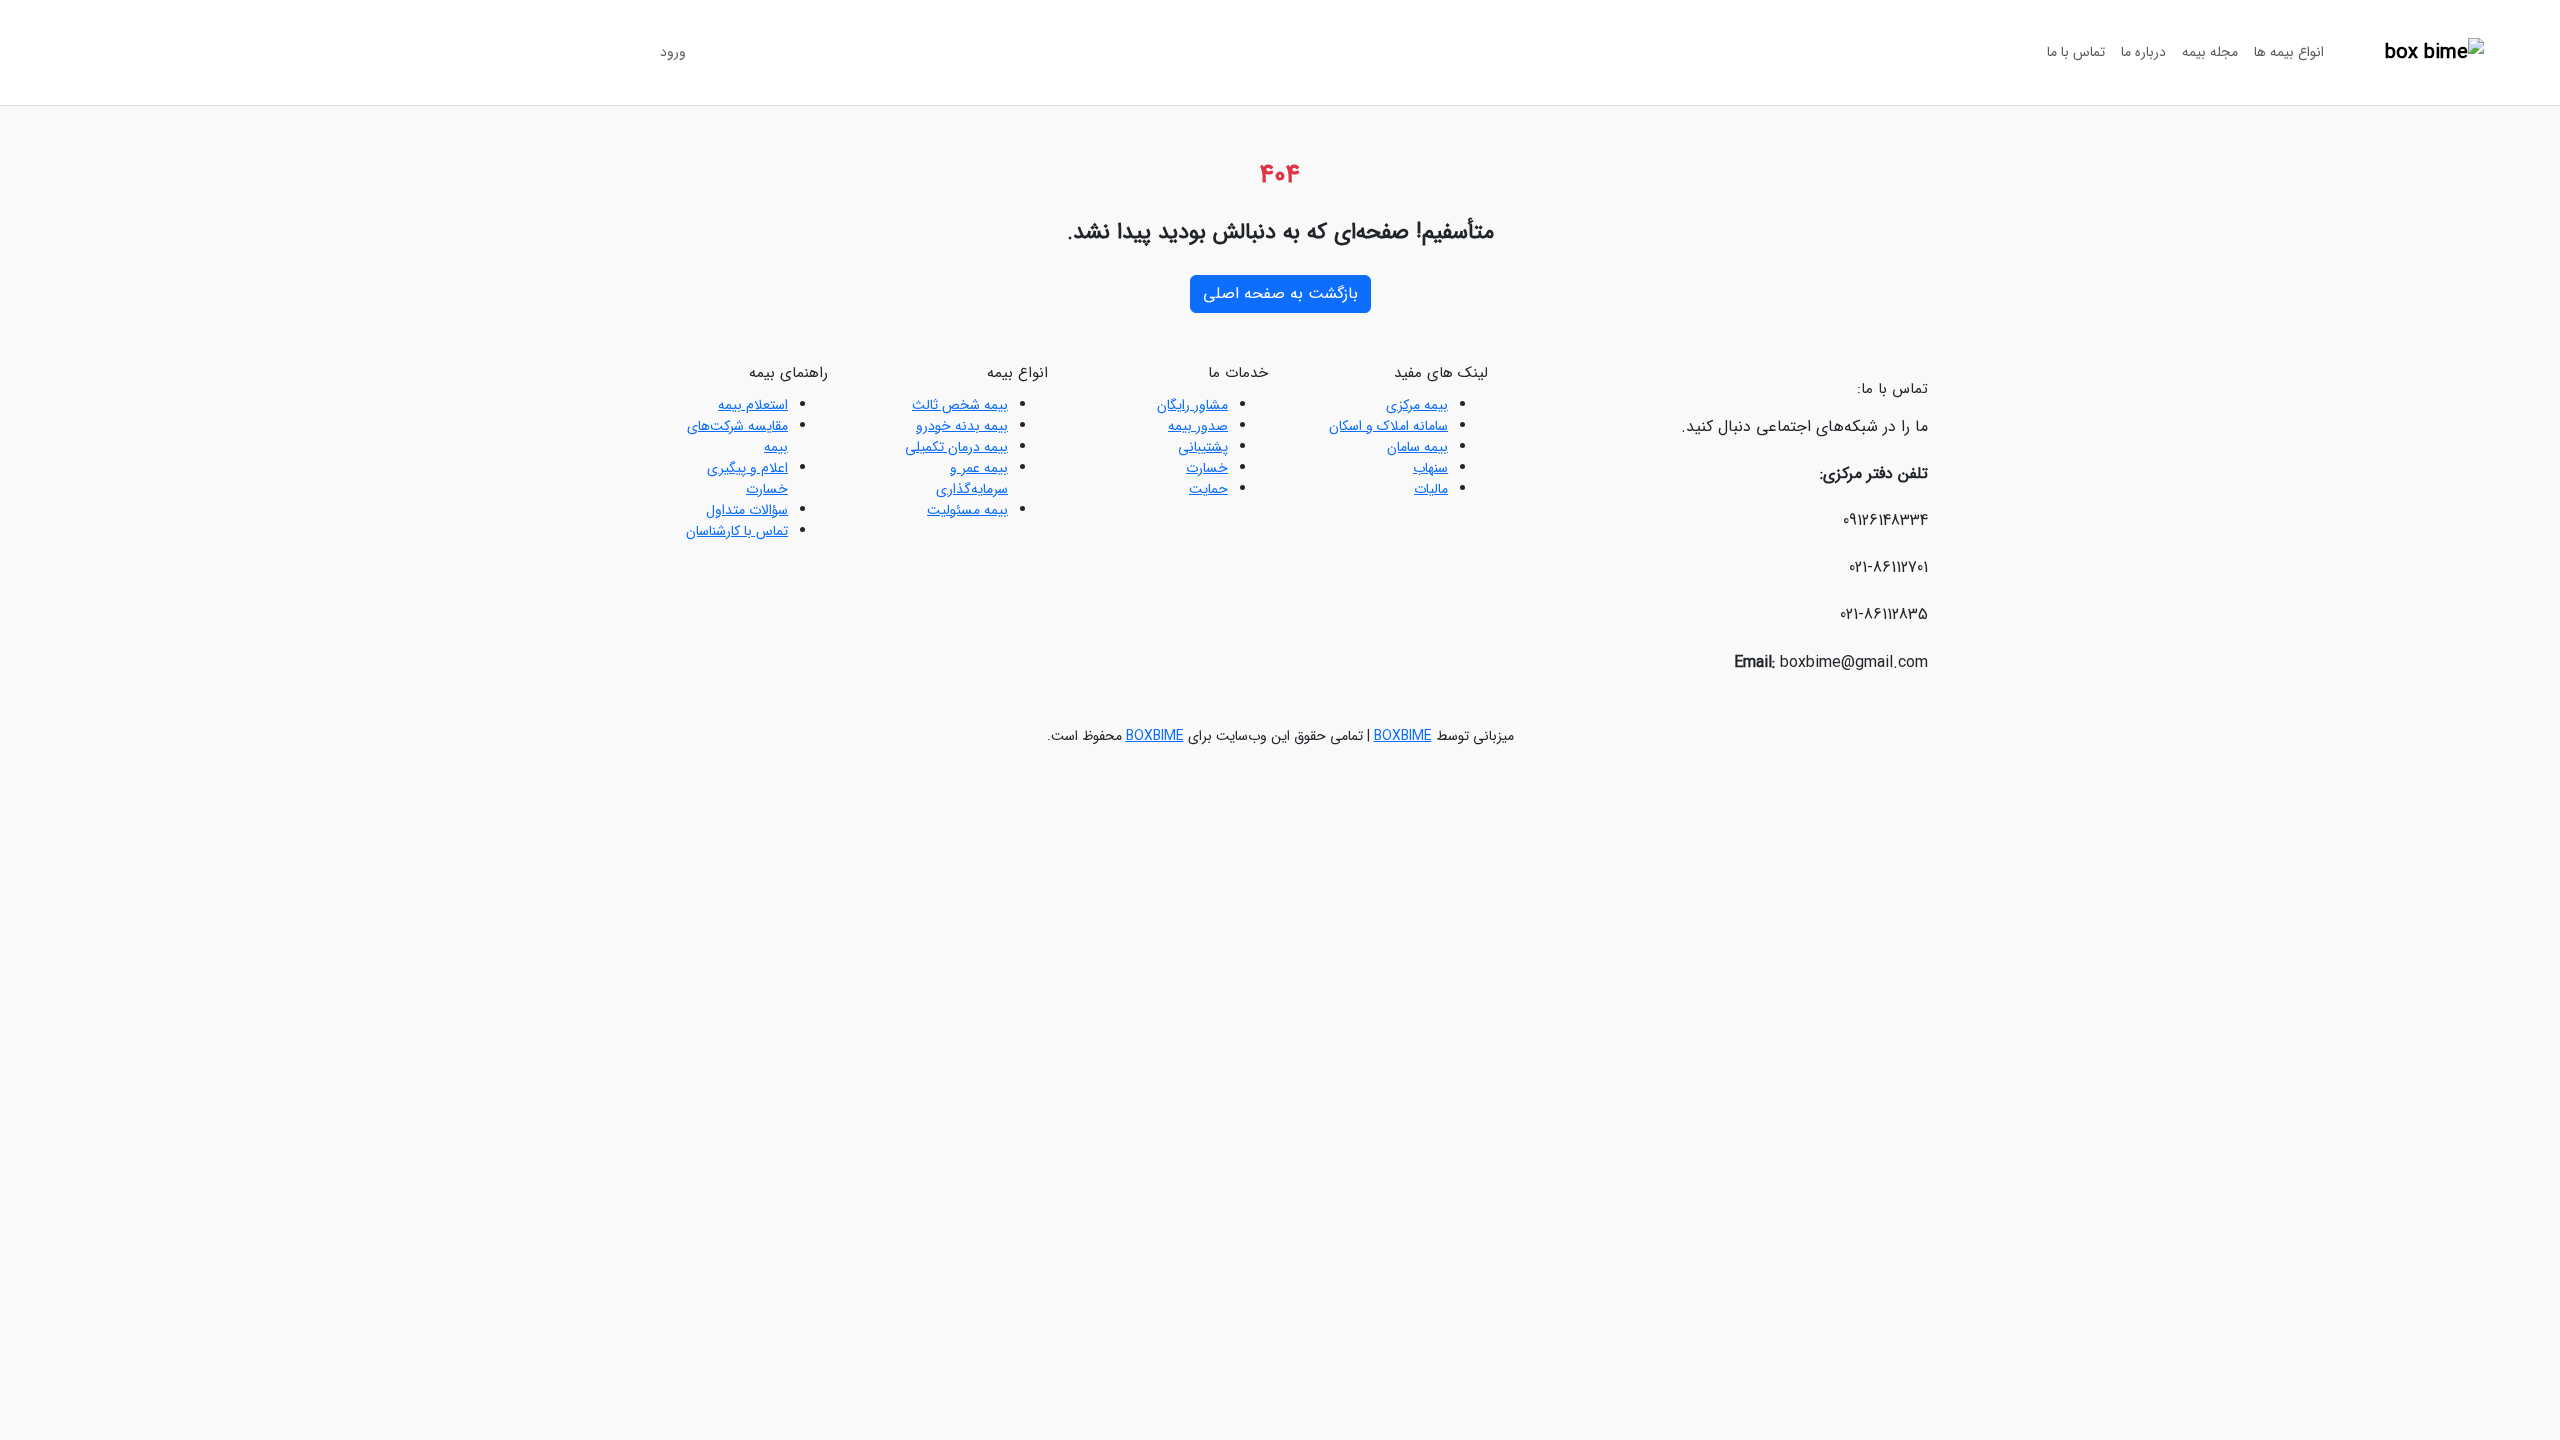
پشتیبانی (1203, 447)
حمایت (1208, 489)
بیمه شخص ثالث (960, 405)
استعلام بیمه (753, 405)
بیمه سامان (1417, 447)
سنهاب (1430, 468)
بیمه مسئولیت (967, 510)
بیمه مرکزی (1417, 405)
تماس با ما (2076, 52)
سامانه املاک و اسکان (1388, 426)
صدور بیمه (1198, 426)
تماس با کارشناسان (737, 531)
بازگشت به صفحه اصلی (1280, 293)
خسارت (1207, 468)
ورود (673, 52)
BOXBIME (1403, 736)
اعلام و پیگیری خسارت (747, 478)
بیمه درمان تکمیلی (956, 447)
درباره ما (2143, 52)
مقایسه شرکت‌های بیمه (737, 436)
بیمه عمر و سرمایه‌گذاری (972, 478)
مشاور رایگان (1192, 405)
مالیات (1431, 489)
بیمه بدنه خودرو (962, 426)
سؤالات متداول (747, 510)
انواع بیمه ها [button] (2289, 52)
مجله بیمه (2210, 52)
